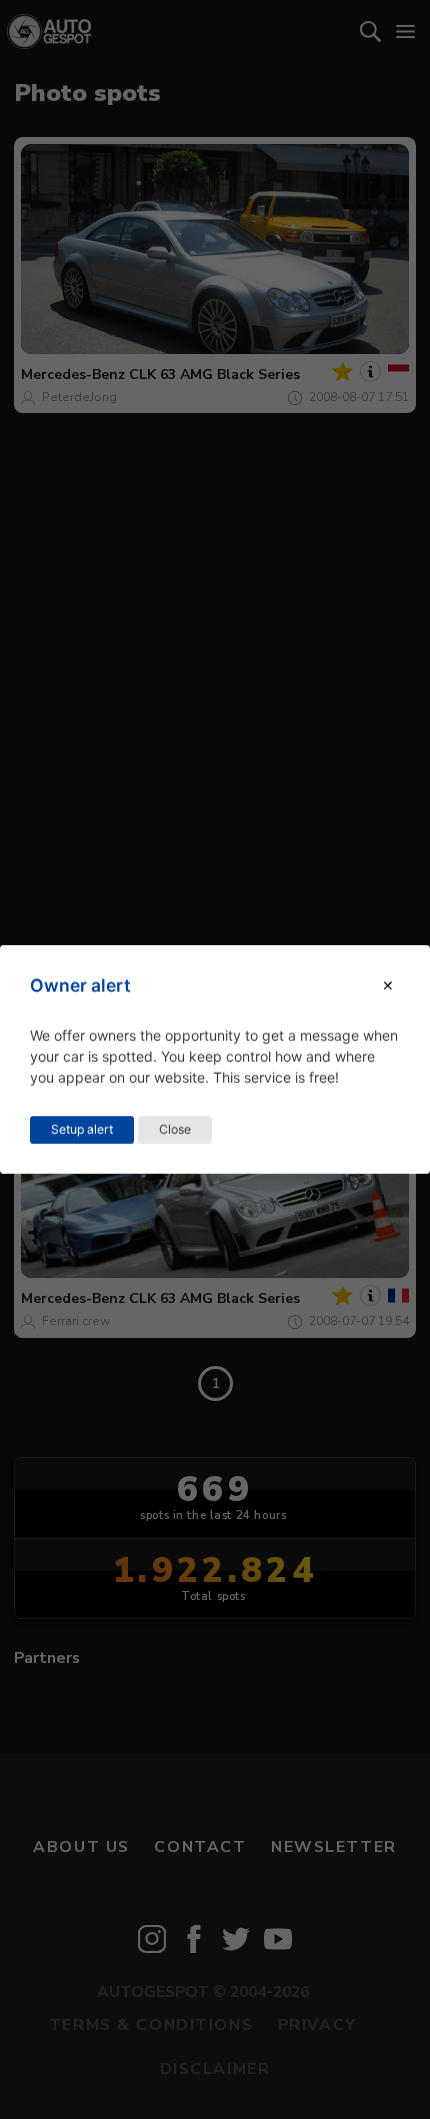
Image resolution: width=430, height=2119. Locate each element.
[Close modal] (388, 985)
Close (175, 1129)
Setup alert (82, 1129)
